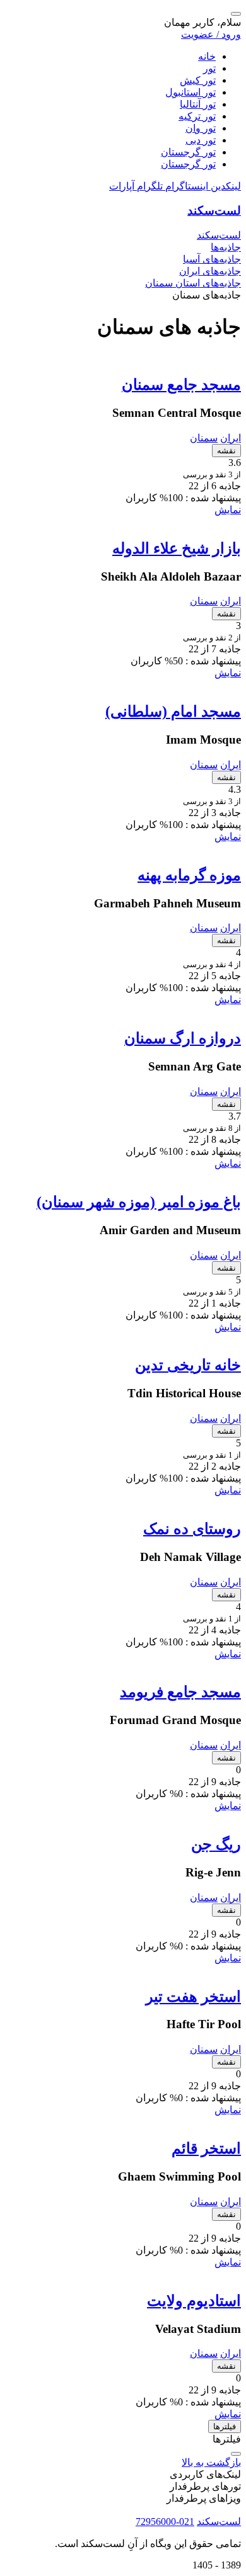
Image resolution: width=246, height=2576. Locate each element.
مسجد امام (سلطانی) (173, 712)
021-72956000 (165, 2522)
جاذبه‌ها (226, 247)
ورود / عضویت (211, 34)
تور (209, 68)
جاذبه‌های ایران (210, 271)
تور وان (201, 128)
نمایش (228, 510)
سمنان (204, 438)
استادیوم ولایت (194, 2301)
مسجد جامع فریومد (180, 1692)
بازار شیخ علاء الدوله (177, 548)
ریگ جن (216, 1844)
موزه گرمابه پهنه (189, 875)
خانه (207, 56)
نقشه (226, 451)
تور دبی (201, 140)
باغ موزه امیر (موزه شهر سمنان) (139, 1202)
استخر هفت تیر (193, 1997)
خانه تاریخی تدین (188, 1365)
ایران (231, 438)
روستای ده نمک (192, 1529)
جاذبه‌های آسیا (212, 259)
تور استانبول (190, 92)
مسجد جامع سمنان (181, 385)
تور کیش (198, 80)
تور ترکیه (197, 116)
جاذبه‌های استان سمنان (193, 283)
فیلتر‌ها (225, 2426)
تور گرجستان (188, 152)
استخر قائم (206, 2148)
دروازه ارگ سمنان (183, 1038)
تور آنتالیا (198, 104)
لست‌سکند (214, 211)
